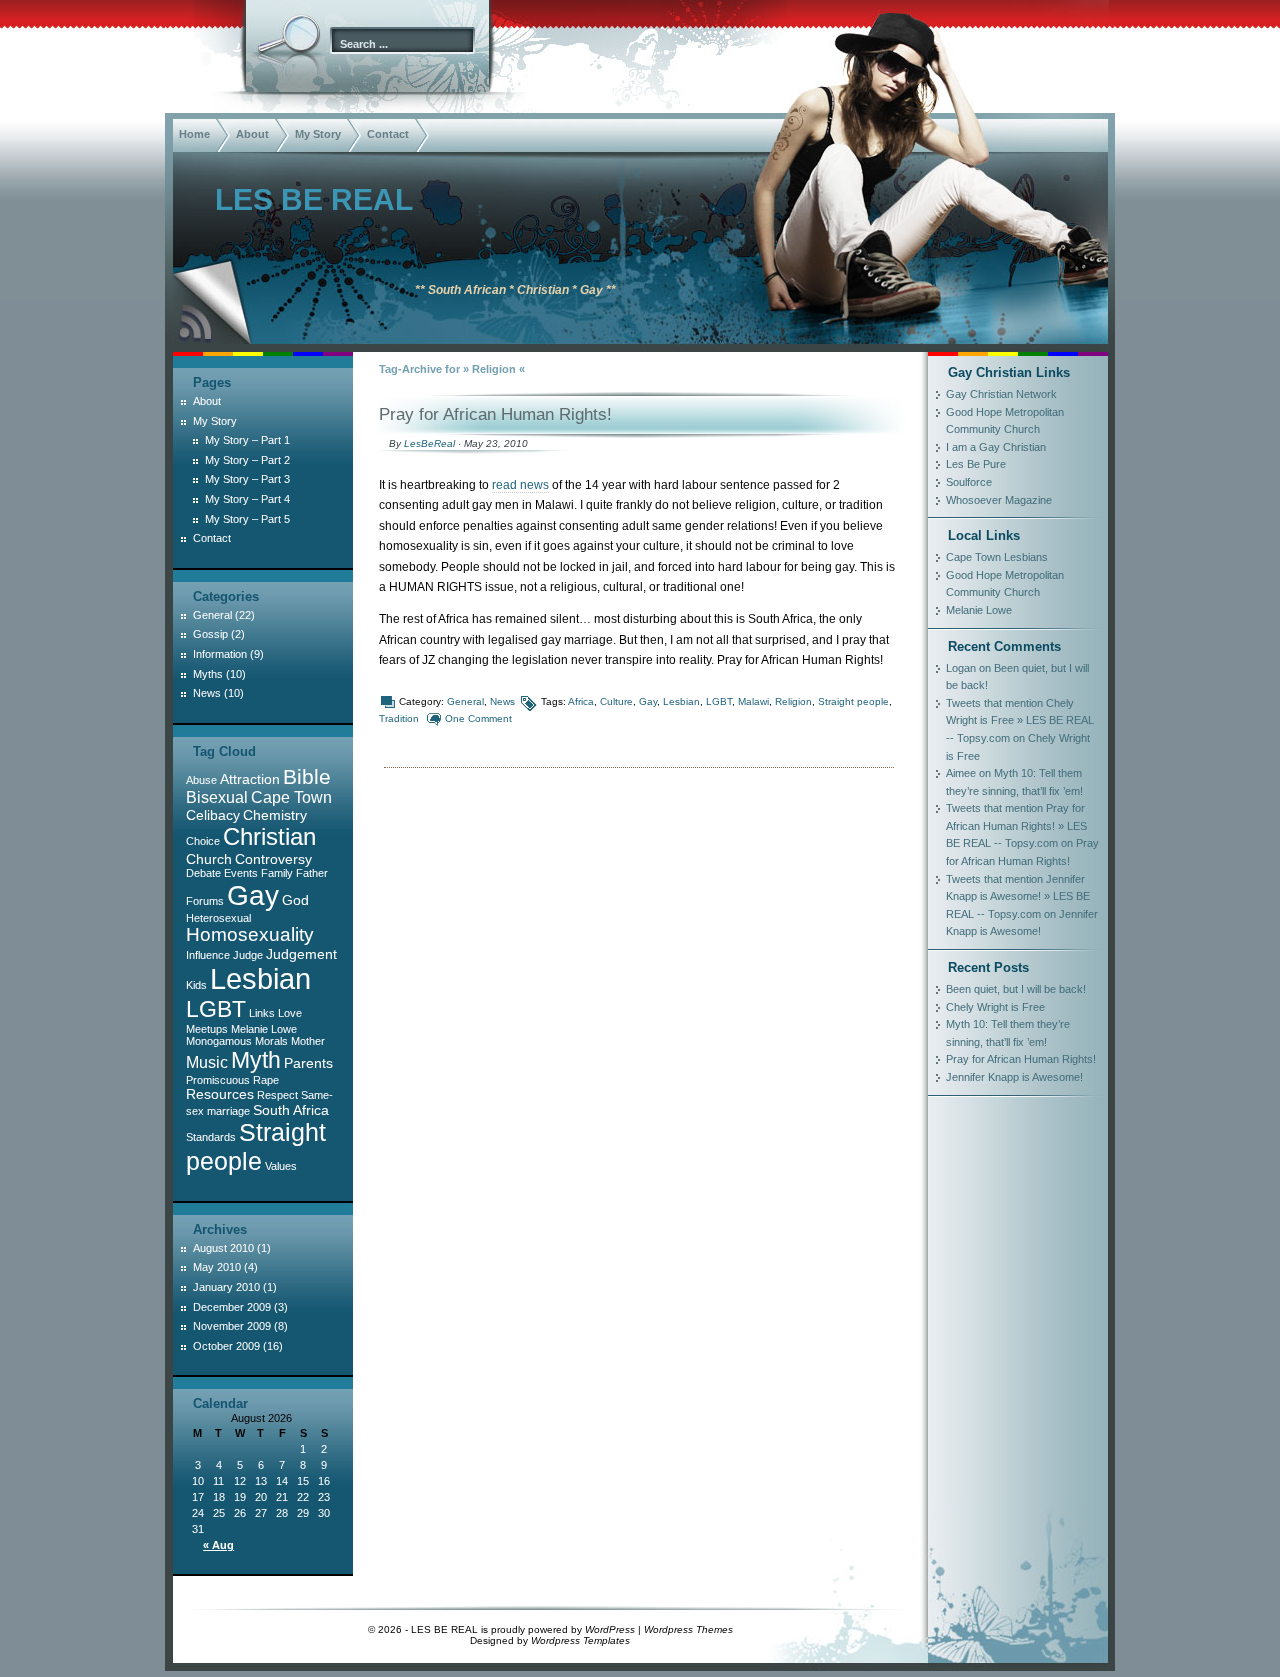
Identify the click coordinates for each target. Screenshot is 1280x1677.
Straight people (853, 701)
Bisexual (217, 797)
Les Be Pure (976, 464)
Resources (220, 1094)
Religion (793, 701)
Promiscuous (218, 1080)
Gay (648, 701)
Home (194, 134)
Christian (269, 836)
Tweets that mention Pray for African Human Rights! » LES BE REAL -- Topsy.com (1016, 825)
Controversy (273, 859)
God (295, 900)
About (252, 134)
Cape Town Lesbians (997, 557)
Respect (277, 1095)
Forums (205, 901)
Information (220, 654)
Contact (388, 134)
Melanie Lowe (264, 1029)
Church (209, 859)
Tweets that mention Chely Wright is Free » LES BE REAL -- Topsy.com (1020, 720)
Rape (266, 1080)
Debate (203, 873)
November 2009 (232, 1326)
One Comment (478, 718)
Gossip (210, 634)
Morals (271, 1041)
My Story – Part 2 (247, 460)
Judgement (301, 954)
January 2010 (226, 1287)
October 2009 (226, 1346)
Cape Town (291, 797)
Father (312, 873)
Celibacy (213, 815)
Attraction (250, 779)
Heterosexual (218, 918)
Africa (581, 701)
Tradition (399, 718)
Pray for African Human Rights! (495, 414)
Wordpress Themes (688, 1629)
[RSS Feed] (193, 324)
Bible (307, 776)
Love (290, 1013)
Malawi (753, 701)
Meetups (207, 1029)
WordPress (610, 1629)
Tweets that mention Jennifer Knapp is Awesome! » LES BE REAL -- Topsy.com (1018, 896)
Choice (203, 841)
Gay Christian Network (1001, 394)
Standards (211, 1137)
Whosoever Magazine (999, 500)
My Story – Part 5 (247, 519)
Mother (308, 1041)
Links (262, 1013)
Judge (248, 955)
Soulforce (969, 482)
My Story (318, 134)
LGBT (719, 701)
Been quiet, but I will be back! (1016, 989)
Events (241, 873)
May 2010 (217, 1267)
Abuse (201, 780)
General (465, 701)
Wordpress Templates (580, 1640)
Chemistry (275, 815)
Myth (256, 1060)
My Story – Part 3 (247, 479)
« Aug (218, 1545)
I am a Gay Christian (996, 447)
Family (277, 873)
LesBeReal (429, 443)
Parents (308, 1063)
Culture (616, 701)
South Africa (291, 1110)
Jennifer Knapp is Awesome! (1014, 1077)
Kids (196, 985)
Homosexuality (250, 934)
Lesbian (681, 701)
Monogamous (219, 1041)
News (502, 701)
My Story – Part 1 (247, 440)
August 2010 (223, 1248)
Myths (208, 674)
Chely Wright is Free (995, 1007)
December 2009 (232, 1307)
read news (520, 485)
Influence (208, 955)
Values (281, 1166)
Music (207, 1062)
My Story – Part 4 (247, 499)
